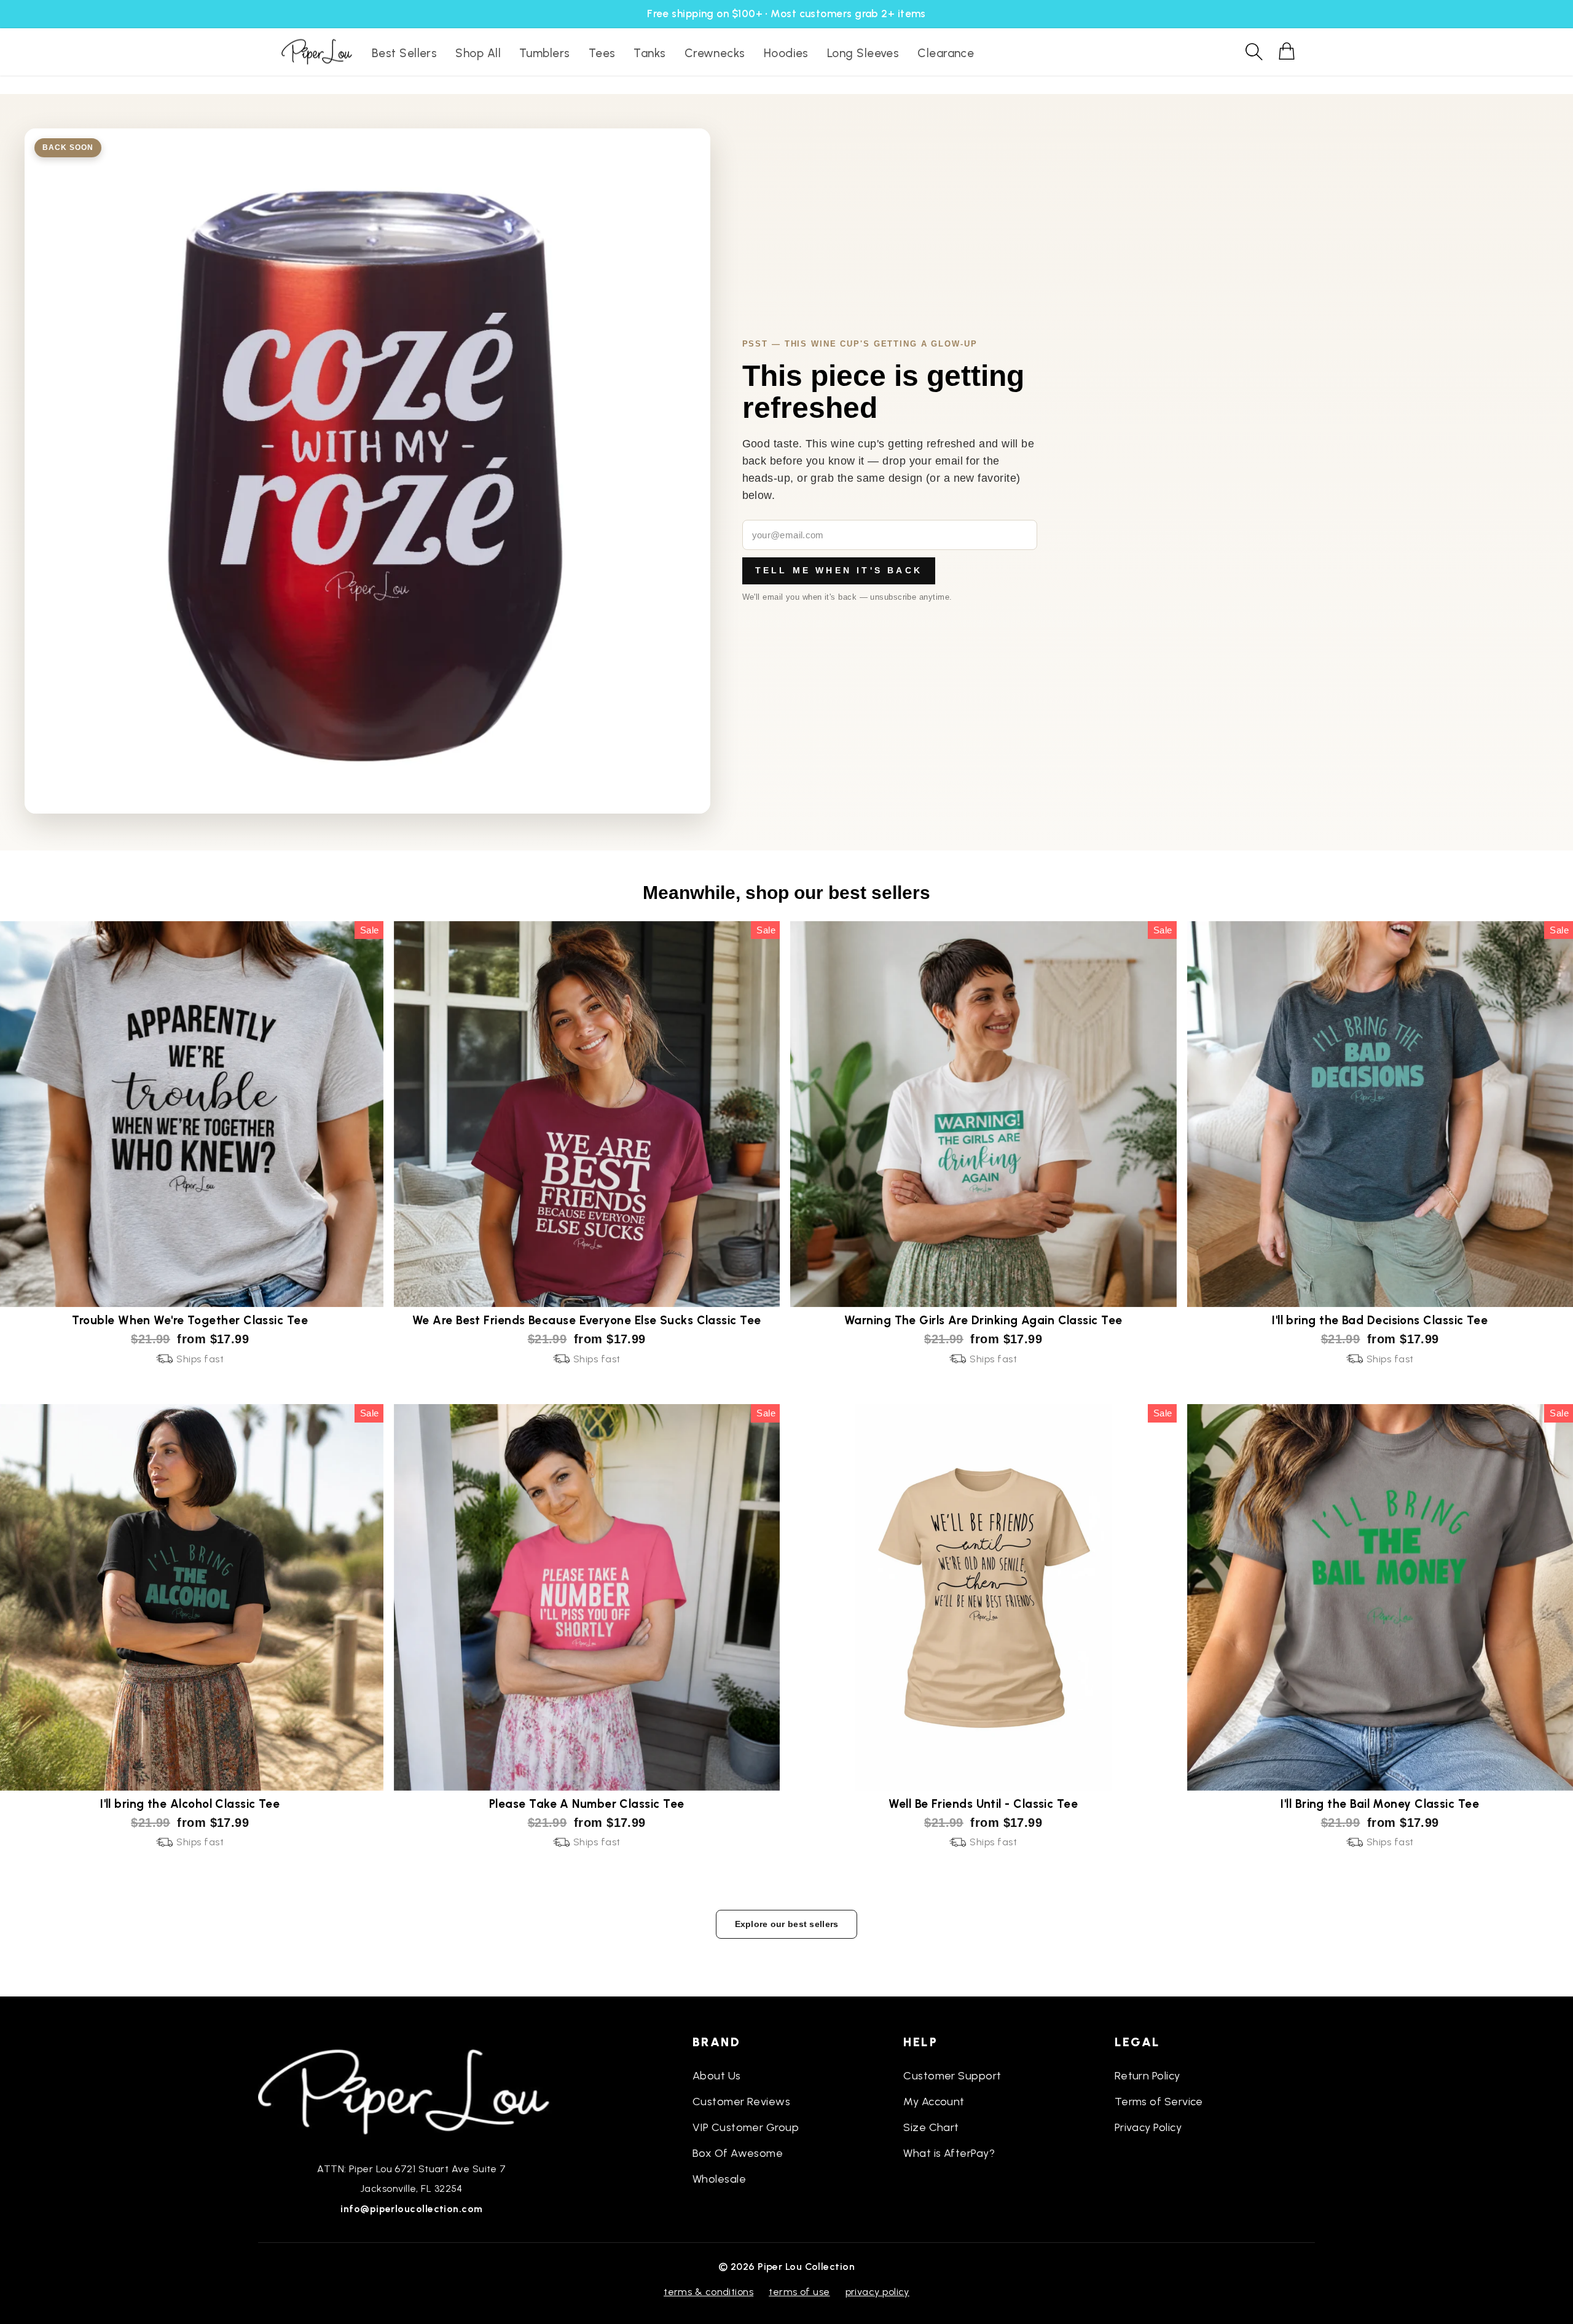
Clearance (946, 53)
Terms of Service (1159, 2102)
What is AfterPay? (949, 2153)
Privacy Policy (1148, 2127)
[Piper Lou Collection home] (412, 2090)
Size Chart (931, 2127)
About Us (717, 2076)
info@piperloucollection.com (411, 2209)
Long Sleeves (863, 53)
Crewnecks (715, 53)
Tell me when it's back (839, 570)
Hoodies (786, 53)
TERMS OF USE (799, 2292)
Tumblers (545, 53)
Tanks (649, 53)
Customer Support (952, 2076)
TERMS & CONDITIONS (708, 2292)
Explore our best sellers (787, 1924)
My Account (934, 2102)
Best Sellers (404, 53)
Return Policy (1147, 2076)
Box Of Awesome (738, 2153)
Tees (602, 53)
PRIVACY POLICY (877, 2292)
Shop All (478, 53)
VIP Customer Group (746, 2127)
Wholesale (719, 2179)
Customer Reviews (741, 2102)
